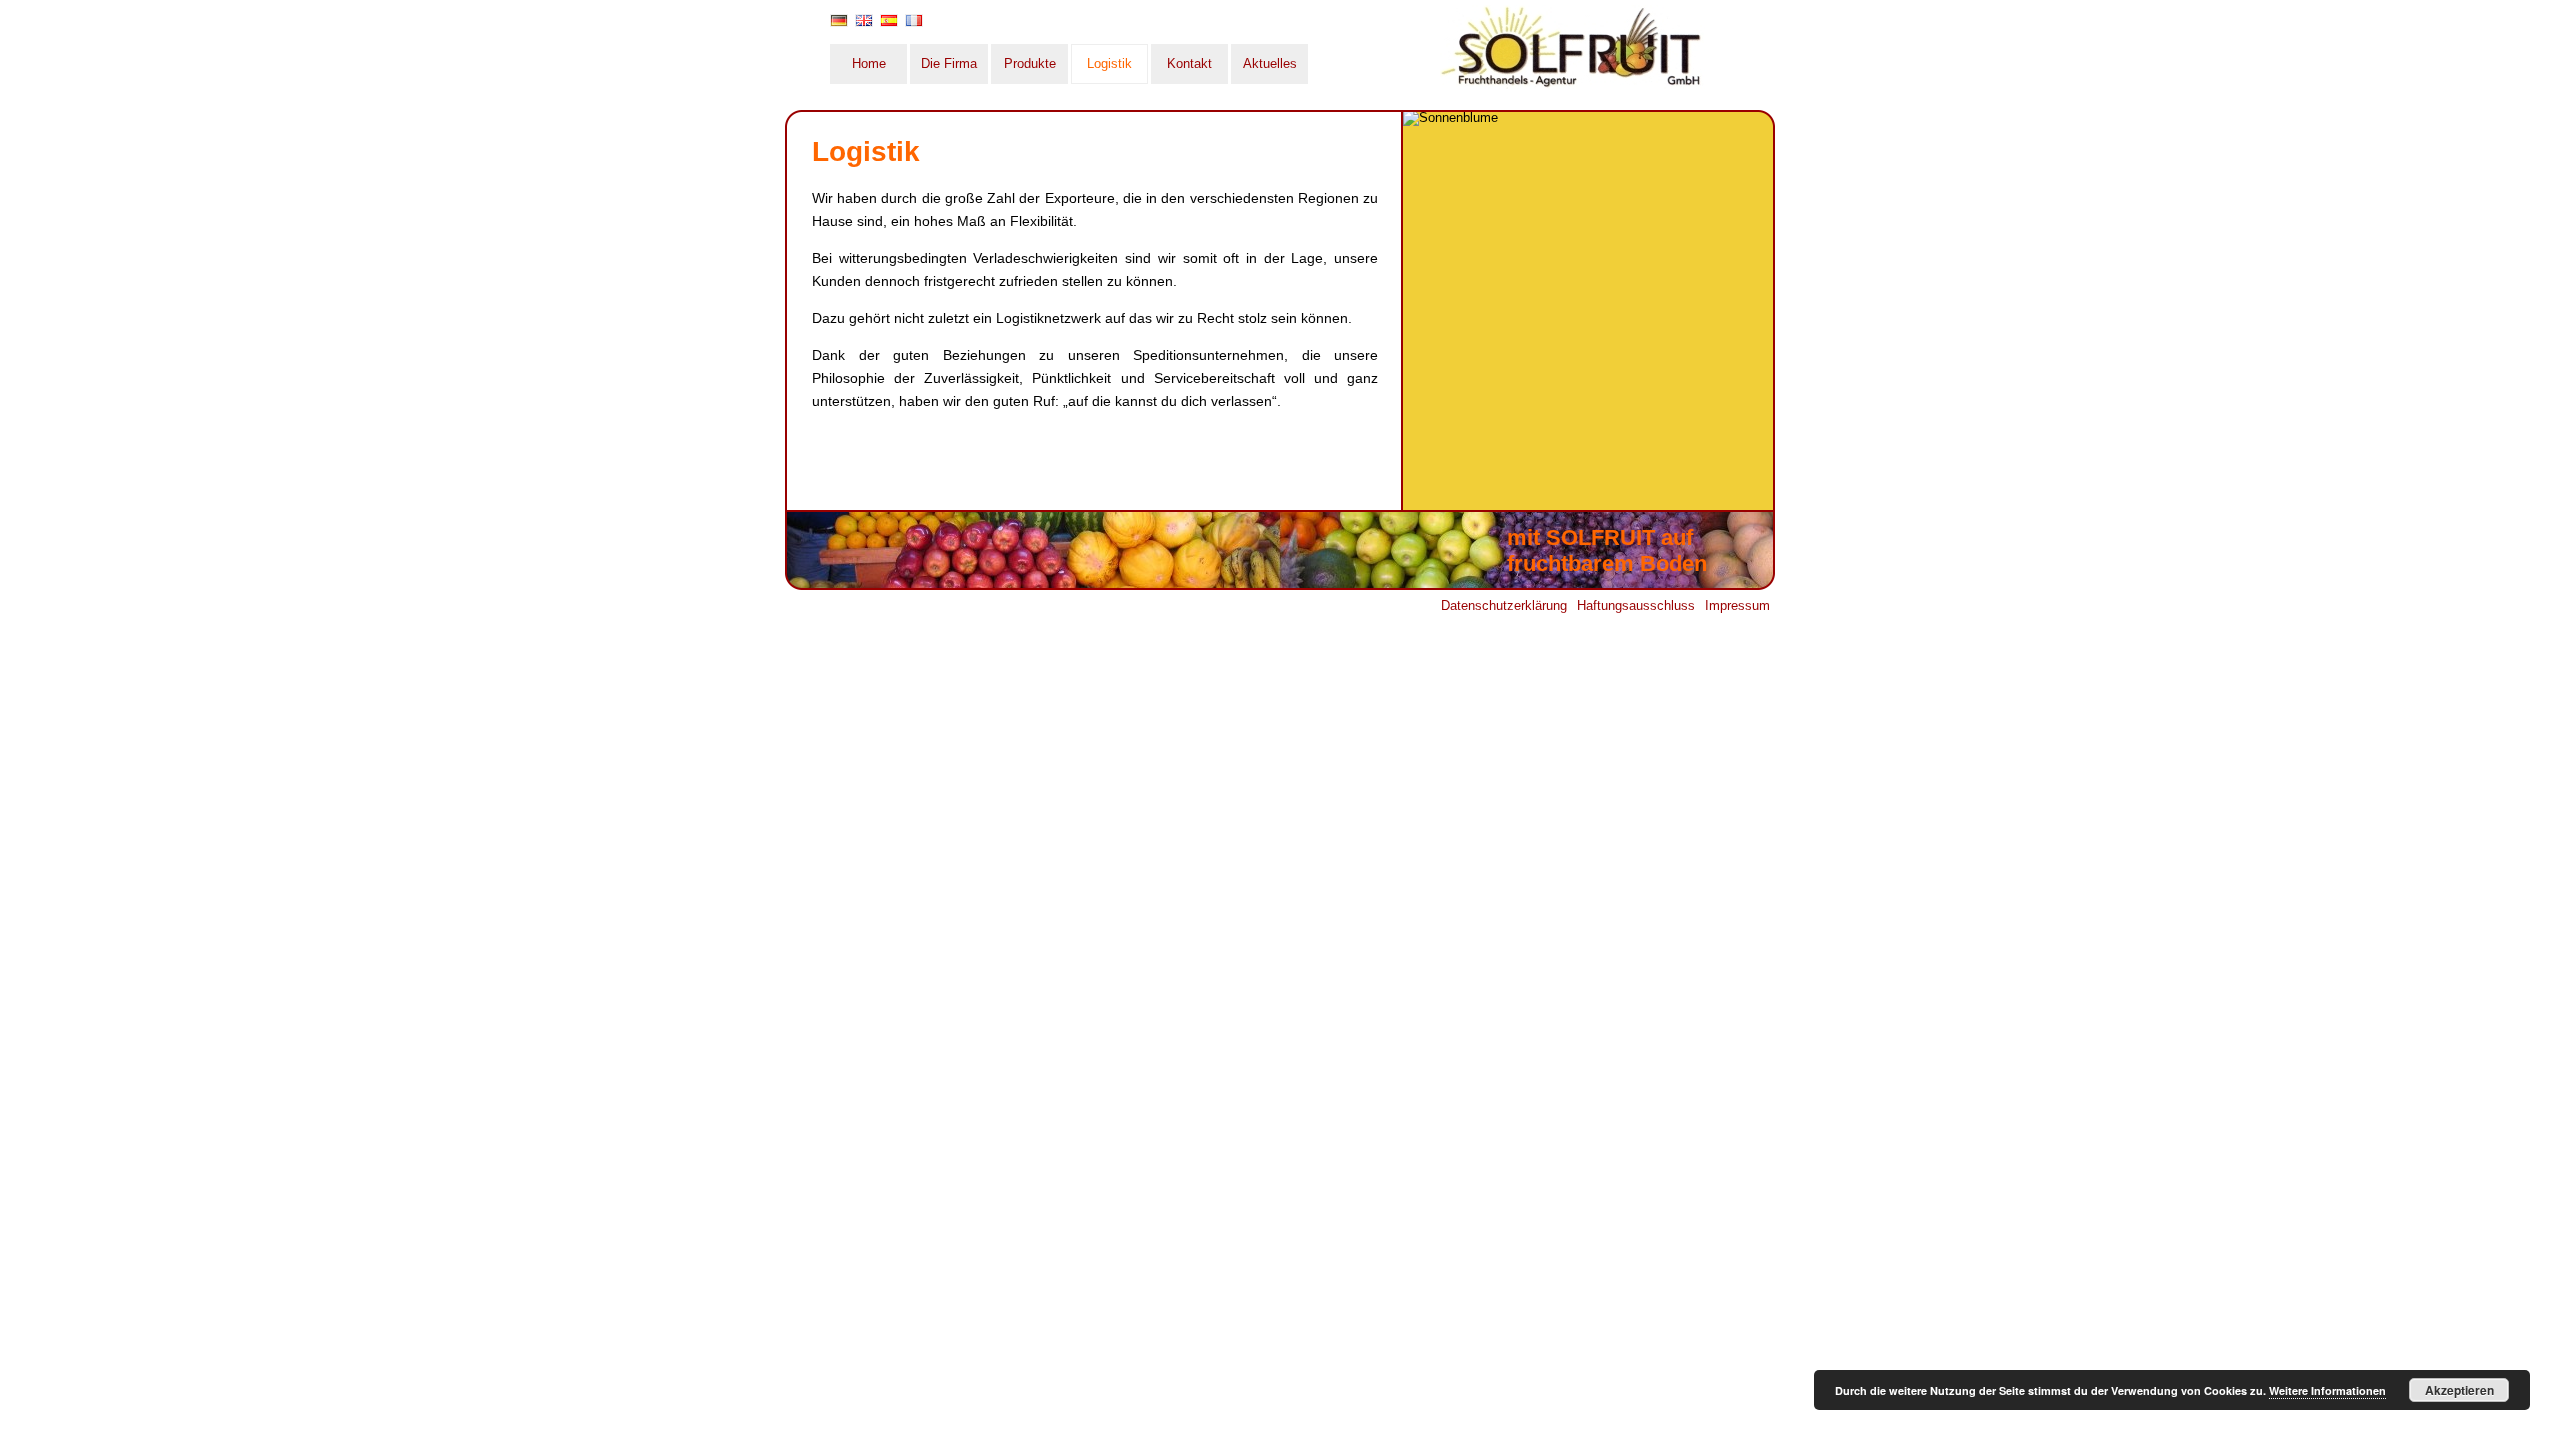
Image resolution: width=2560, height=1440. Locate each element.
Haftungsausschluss (1636, 605)
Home (869, 63)
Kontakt (1189, 63)
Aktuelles (1270, 63)
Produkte (1030, 63)
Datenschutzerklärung (1504, 605)
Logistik (1109, 63)
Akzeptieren (2459, 1390)
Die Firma (949, 63)
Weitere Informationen (2327, 1390)
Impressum (1737, 605)
